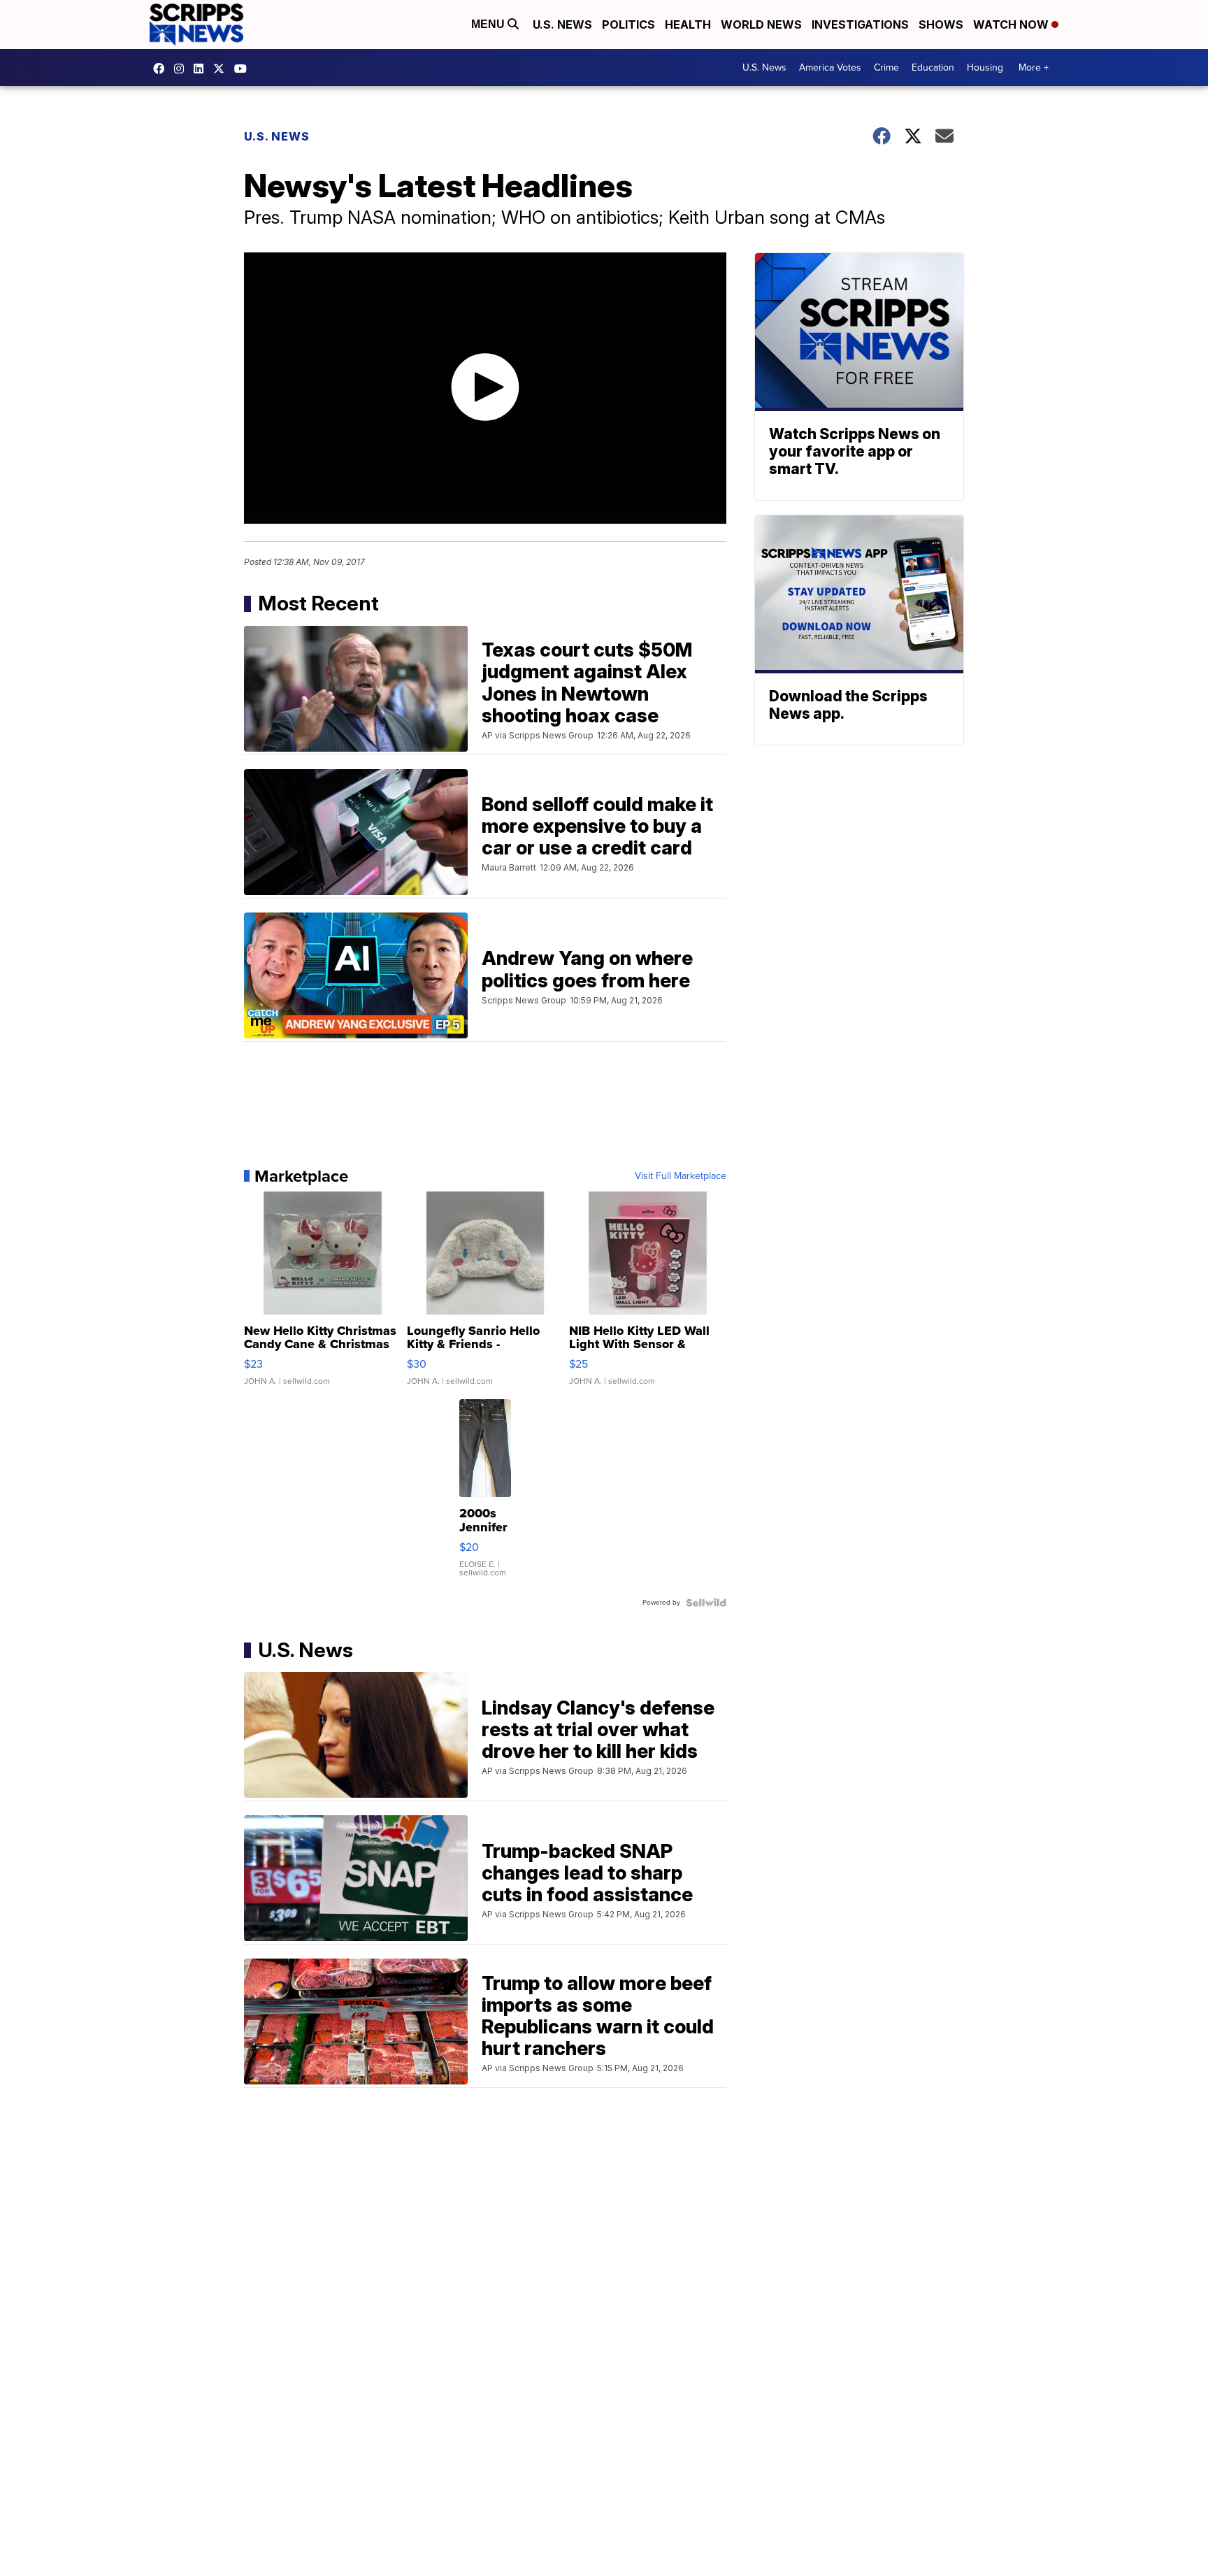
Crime (886, 67)
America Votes (830, 67)
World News (761, 24)
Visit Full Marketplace (681, 1176)
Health (688, 24)
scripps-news (202, 69)
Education (933, 67)
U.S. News (562, 24)
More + (1034, 67)
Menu (489, 24)
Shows (941, 24)
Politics (628, 24)
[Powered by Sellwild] (706, 1603)
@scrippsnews (244, 69)
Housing (985, 67)
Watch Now (1012, 24)
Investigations (860, 24)
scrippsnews (162, 69)
